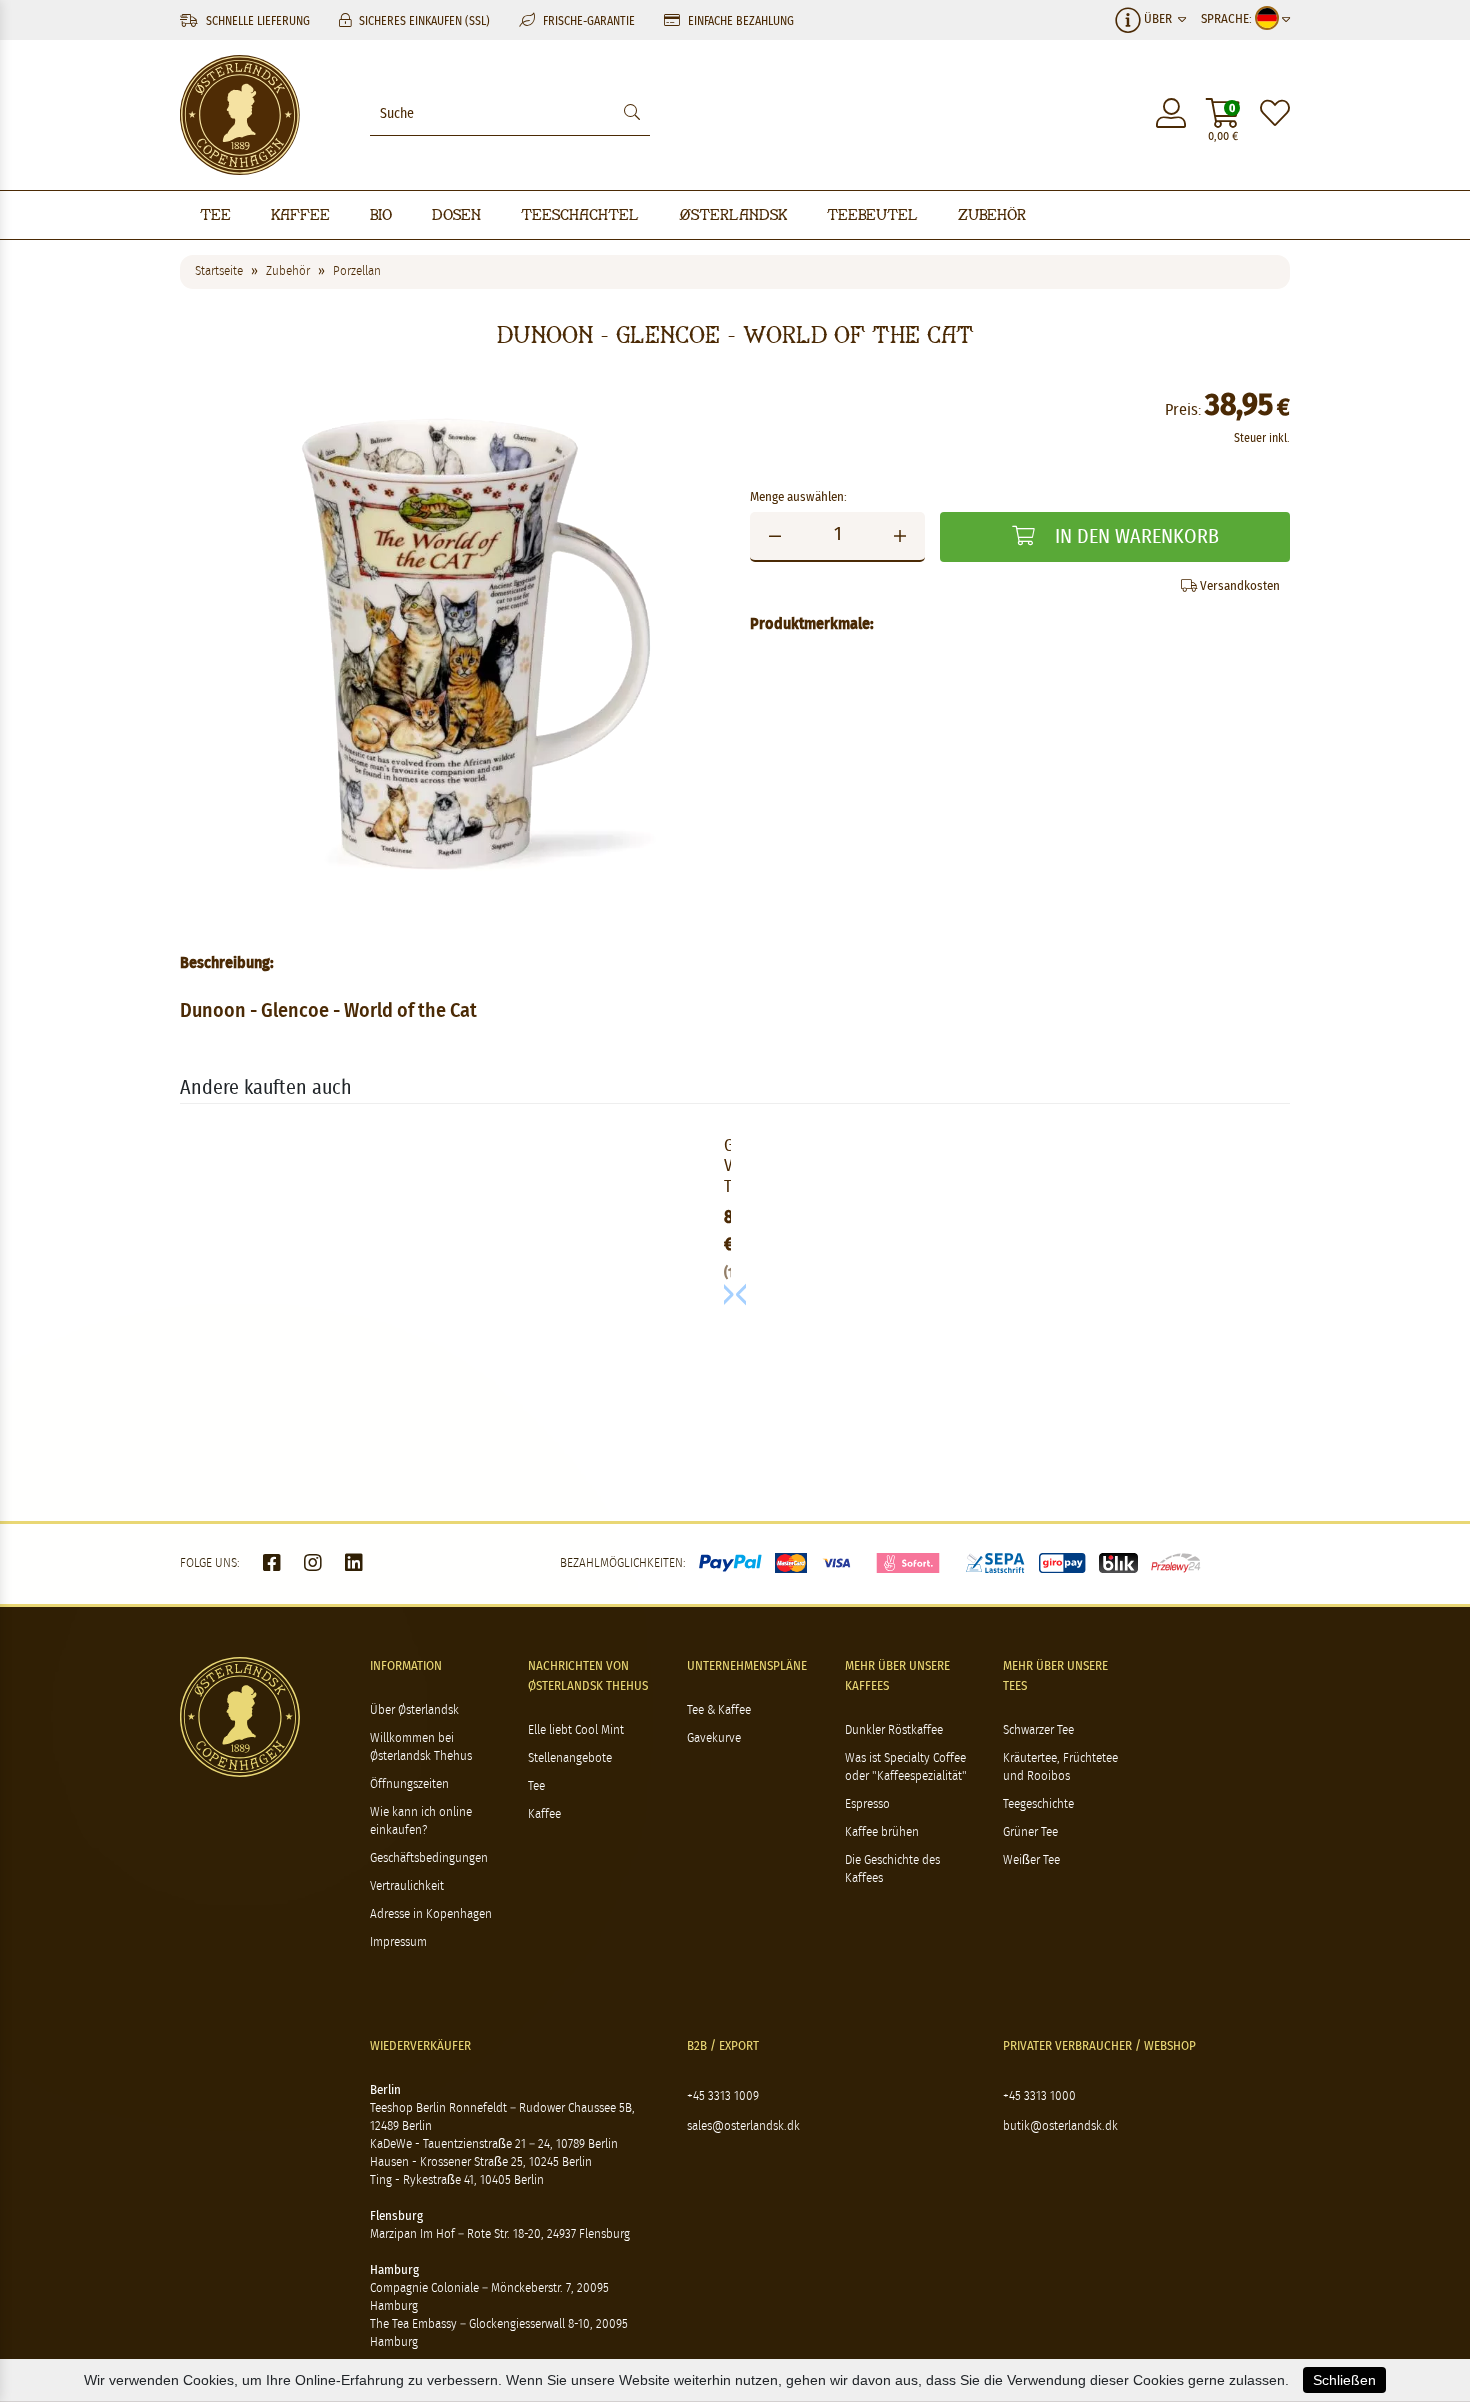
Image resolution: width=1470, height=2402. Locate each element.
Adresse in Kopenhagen (431, 1914)
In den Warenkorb (1134, 537)
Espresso (867, 1804)
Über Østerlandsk (414, 1710)
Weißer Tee (1031, 1860)
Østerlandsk (733, 214)
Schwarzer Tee (1038, 1730)
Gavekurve (714, 1738)
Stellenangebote (570, 1758)
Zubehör (992, 214)
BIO (381, 214)
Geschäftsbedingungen (429, 1858)
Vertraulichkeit (407, 1886)
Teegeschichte (1038, 1804)
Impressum (398, 1942)
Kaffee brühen (882, 1832)
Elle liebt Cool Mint (576, 1730)
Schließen (1344, 2380)
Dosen (456, 214)
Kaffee (300, 214)
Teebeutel (872, 214)
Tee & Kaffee (719, 1710)
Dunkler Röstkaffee (894, 1730)
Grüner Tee (1030, 1832)
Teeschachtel (580, 214)
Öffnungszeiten (409, 1784)
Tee (215, 214)
